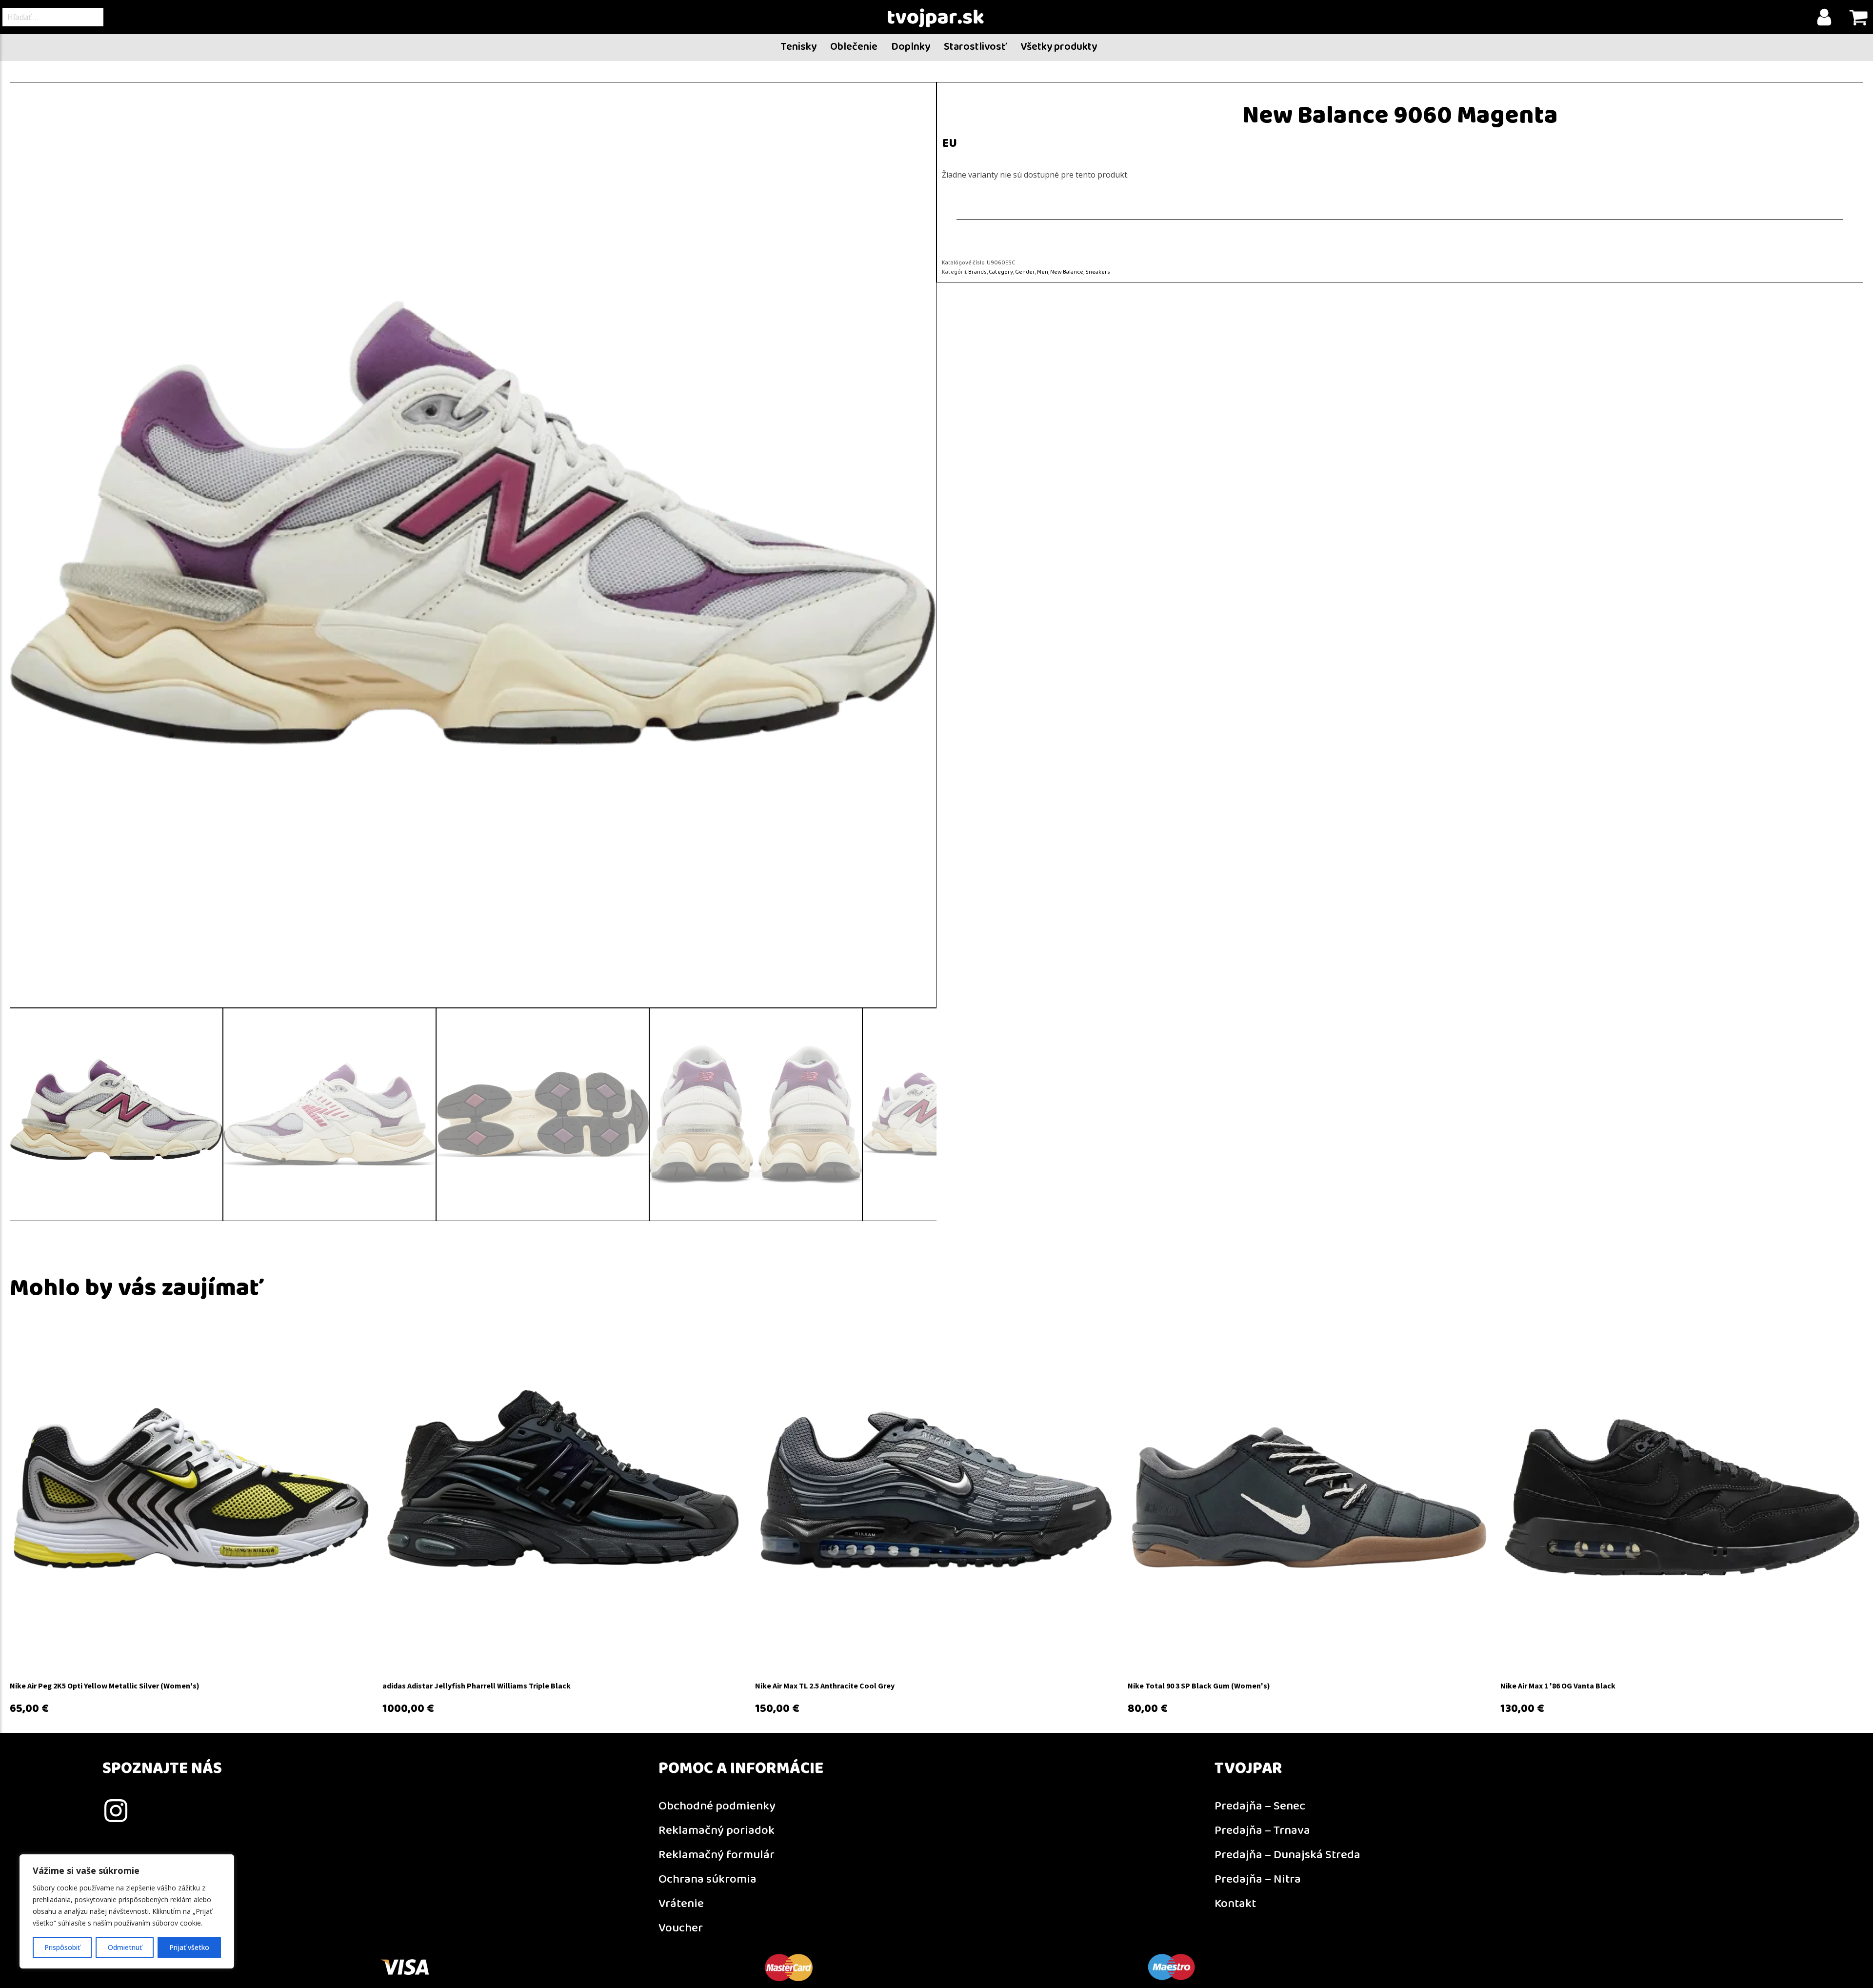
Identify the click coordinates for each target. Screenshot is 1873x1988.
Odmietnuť (125, 1947)
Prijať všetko (189, 1947)
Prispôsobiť (62, 1947)
